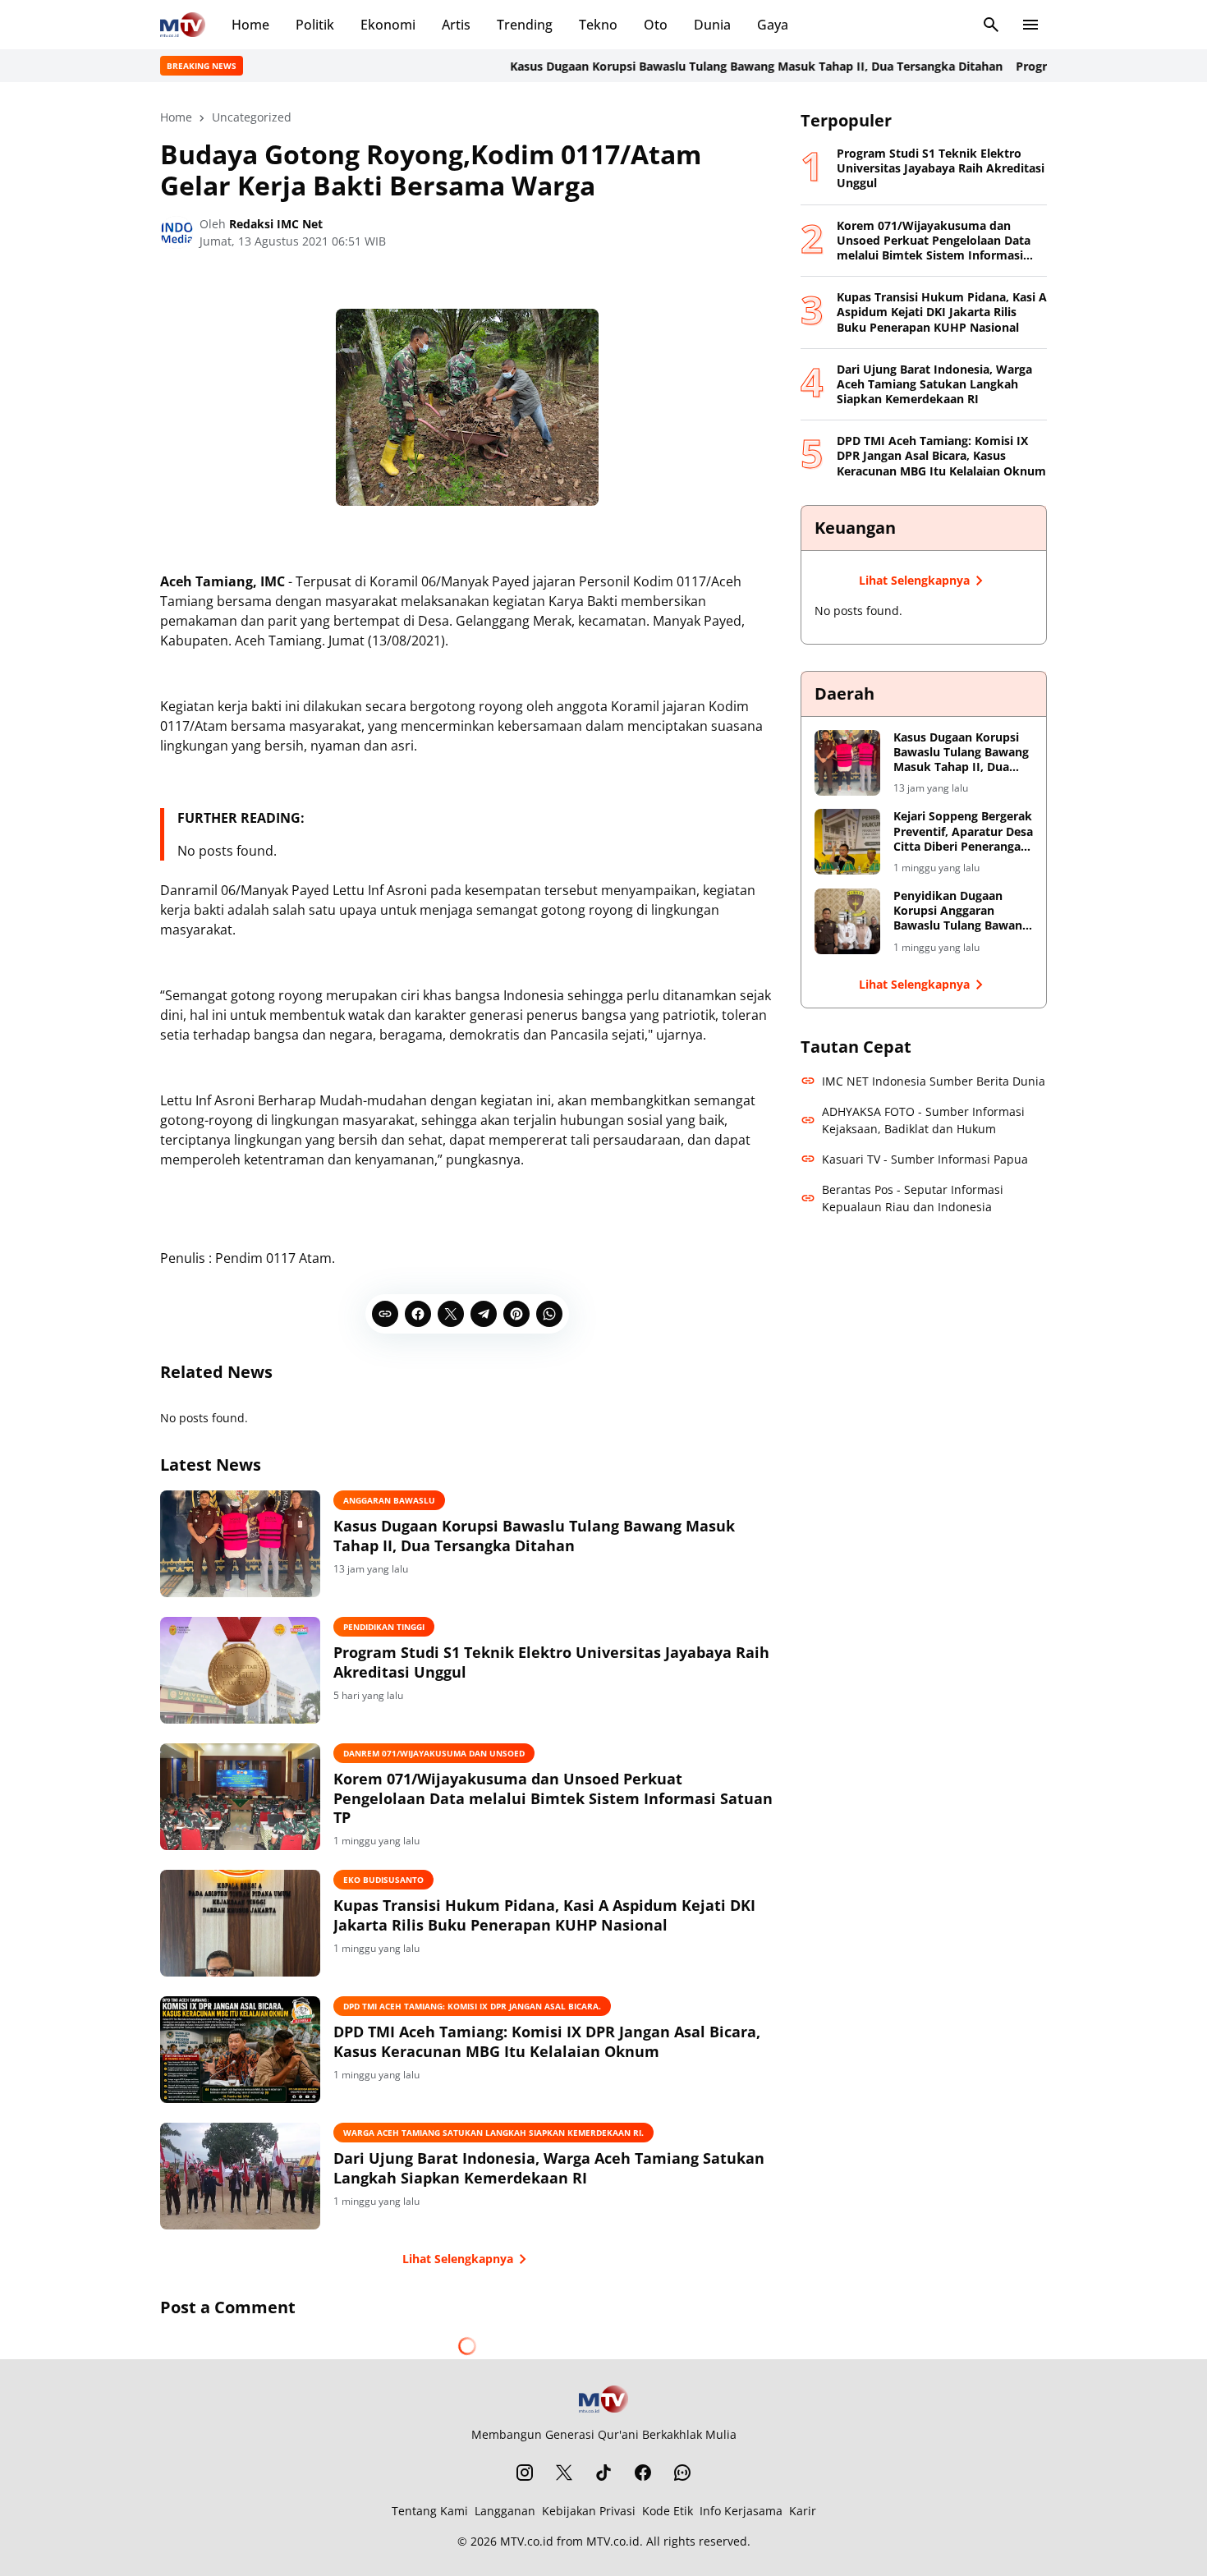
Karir (803, 2511)
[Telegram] (484, 1314)
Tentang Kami (430, 2511)
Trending (525, 25)
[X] (451, 1314)
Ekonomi (388, 25)
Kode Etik (668, 2511)
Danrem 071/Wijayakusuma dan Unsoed (434, 1753)
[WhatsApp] (549, 1314)
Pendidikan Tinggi (384, 1627)
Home (250, 25)
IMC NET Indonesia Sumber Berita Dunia (934, 1081)
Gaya (773, 25)
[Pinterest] (516, 1314)
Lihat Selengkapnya (458, 2259)
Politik (315, 25)
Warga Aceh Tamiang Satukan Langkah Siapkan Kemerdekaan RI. (493, 2133)
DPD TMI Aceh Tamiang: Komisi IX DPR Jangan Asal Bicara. (472, 2006)
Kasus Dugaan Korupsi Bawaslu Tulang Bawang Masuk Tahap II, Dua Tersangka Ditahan (700, 66)
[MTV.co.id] (183, 25)
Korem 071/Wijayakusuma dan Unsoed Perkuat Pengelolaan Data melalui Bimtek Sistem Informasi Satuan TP (553, 1798)
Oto (656, 25)
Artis (456, 25)
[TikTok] (603, 2473)
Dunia (712, 25)
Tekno (598, 25)
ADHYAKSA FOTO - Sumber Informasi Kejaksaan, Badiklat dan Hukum (923, 1120)
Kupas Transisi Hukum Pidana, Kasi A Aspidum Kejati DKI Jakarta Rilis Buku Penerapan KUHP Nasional (544, 1915)
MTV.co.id (527, 2541)
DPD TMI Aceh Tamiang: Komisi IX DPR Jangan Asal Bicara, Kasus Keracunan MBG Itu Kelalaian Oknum (547, 2041)
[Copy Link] (385, 1314)
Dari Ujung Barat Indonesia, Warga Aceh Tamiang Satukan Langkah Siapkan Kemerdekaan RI (549, 2168)
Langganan (505, 2511)
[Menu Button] (1030, 25)
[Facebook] (418, 1314)
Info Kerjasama (741, 2511)
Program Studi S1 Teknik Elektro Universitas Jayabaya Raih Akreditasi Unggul (551, 1662)
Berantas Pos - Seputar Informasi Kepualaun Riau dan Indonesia (913, 1198)
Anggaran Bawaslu (389, 1500)
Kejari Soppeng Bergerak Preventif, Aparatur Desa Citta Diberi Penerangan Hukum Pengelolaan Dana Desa (963, 831)
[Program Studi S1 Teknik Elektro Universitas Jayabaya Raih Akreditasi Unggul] (240, 1670)
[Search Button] (991, 25)
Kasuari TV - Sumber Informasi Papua (925, 1159)
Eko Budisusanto (383, 1880)
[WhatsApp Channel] (682, 2473)
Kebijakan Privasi (589, 2511)
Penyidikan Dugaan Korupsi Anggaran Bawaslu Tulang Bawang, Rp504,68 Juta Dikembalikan (963, 911)
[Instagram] (525, 2473)
